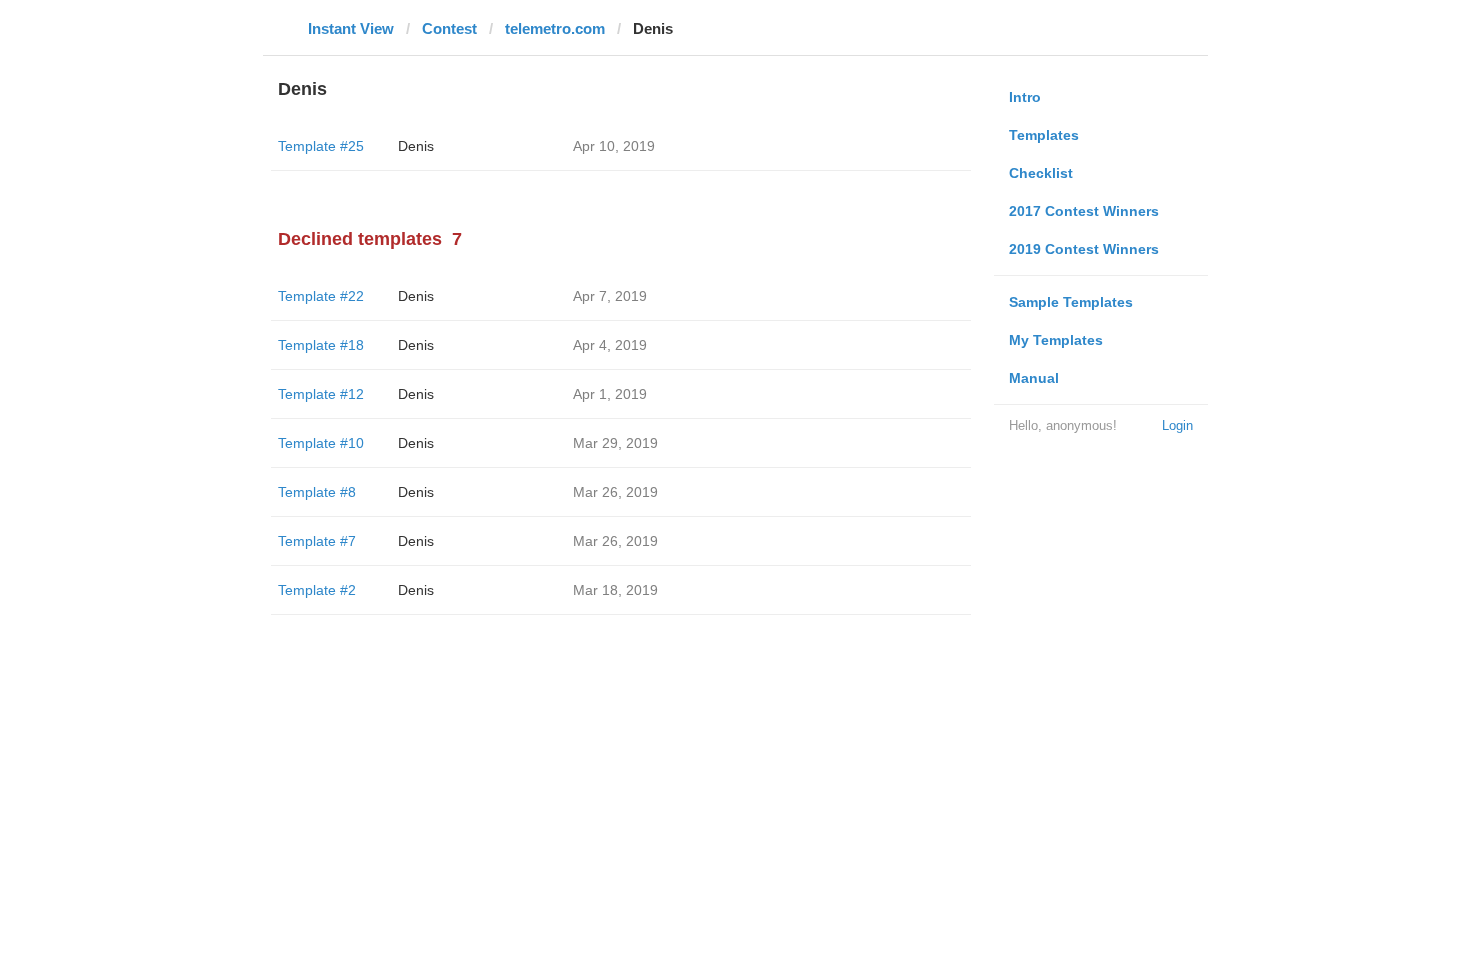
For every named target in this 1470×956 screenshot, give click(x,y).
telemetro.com (555, 28)
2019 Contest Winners (1084, 249)
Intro (1025, 97)
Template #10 (321, 443)
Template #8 (317, 492)
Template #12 (321, 394)
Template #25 (321, 146)
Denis (416, 146)
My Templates (1056, 340)
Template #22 (321, 296)
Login (1177, 425)
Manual (1034, 378)
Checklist (1041, 173)
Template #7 (317, 541)
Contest (449, 28)
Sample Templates (1071, 302)
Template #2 (317, 590)
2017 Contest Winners (1084, 211)
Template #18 (321, 345)
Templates (1044, 135)
